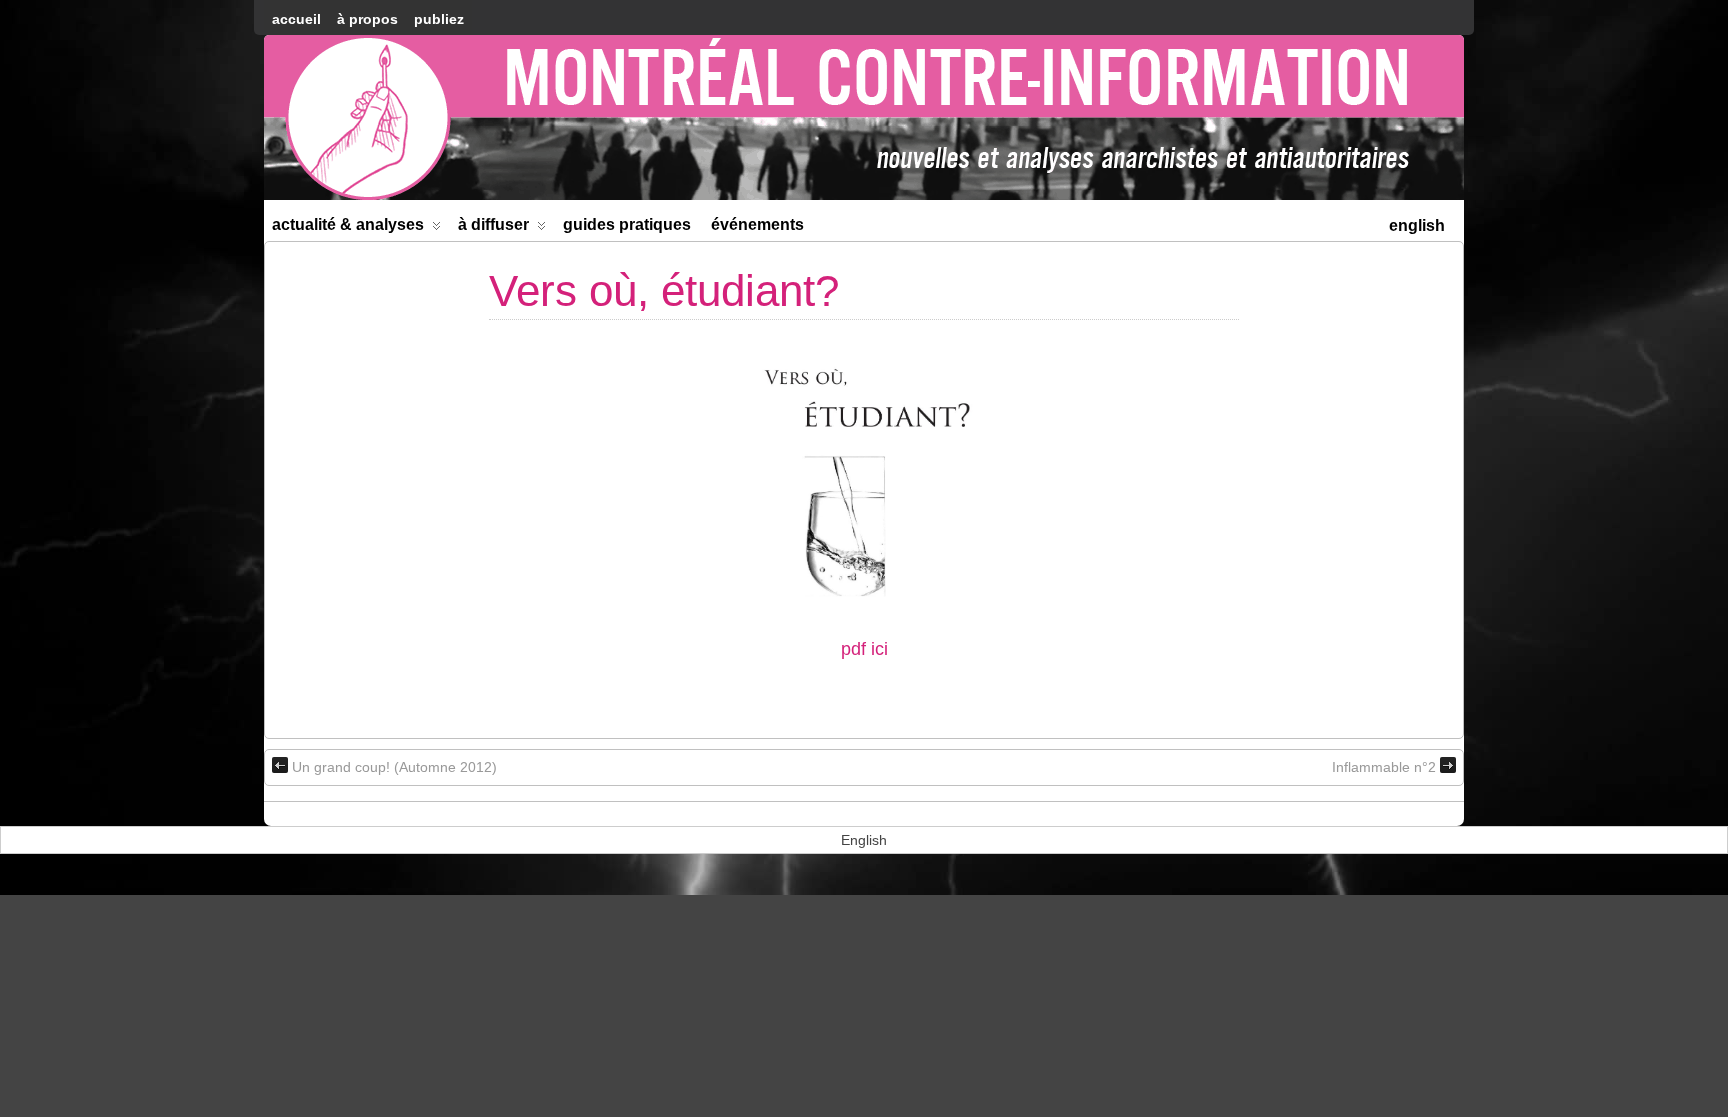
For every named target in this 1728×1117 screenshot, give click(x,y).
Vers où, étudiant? (664, 290)
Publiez (439, 19)
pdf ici (864, 649)
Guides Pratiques (627, 224)
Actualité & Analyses (348, 224)
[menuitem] (1417, 223)
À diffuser (493, 224)
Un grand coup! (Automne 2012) (394, 767)
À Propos (367, 19)
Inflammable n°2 (1384, 767)
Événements (757, 224)
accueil (296, 19)
